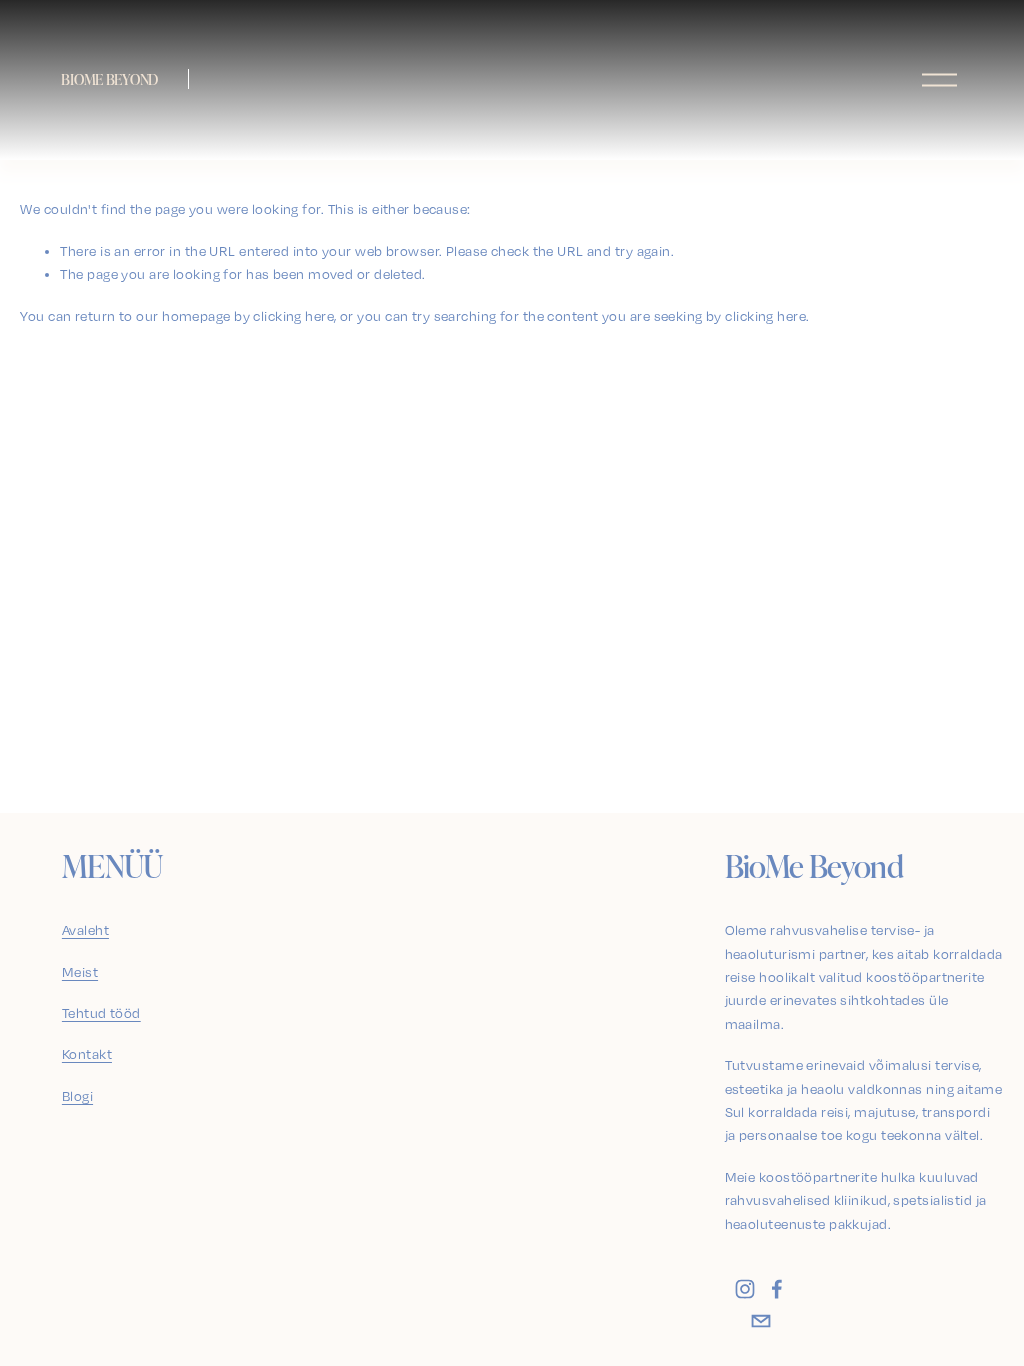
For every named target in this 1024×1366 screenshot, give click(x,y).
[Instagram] (745, 1289)
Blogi (77, 1096)
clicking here (293, 316)
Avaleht (85, 930)
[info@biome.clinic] (761, 1321)
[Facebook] (777, 1289)
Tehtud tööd (101, 1013)
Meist (80, 972)
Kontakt (87, 1054)
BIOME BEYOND (109, 79)
